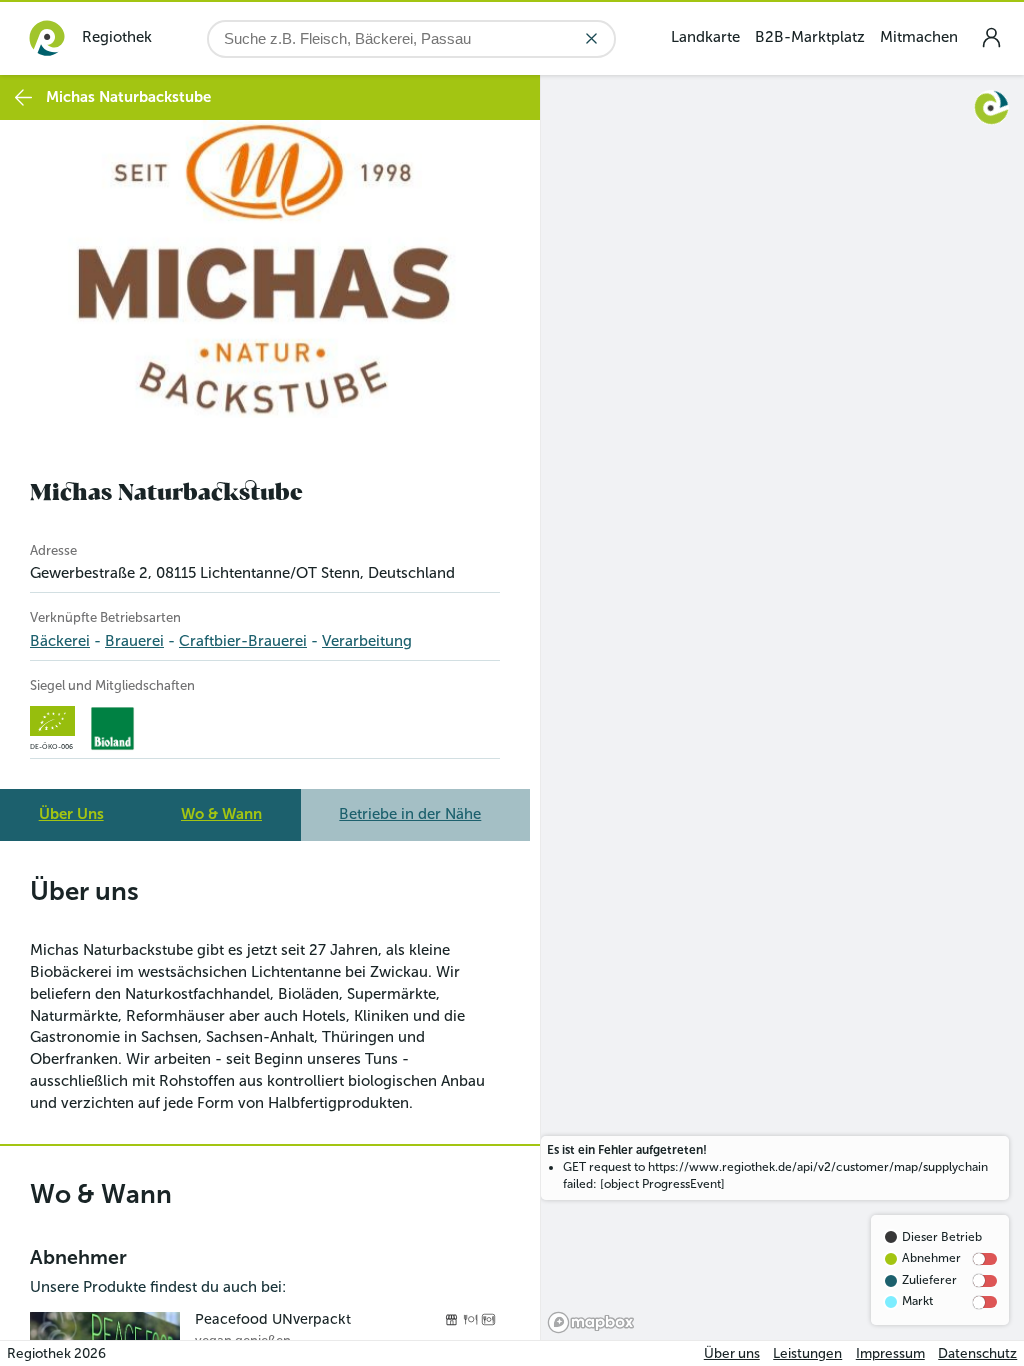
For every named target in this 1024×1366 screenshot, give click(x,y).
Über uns (732, 1353)
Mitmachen (919, 37)
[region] (782, 707)
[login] (991, 37)
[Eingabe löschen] (591, 38)
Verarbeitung (367, 641)
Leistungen (807, 1353)
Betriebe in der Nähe (410, 814)
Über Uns (71, 814)
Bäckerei (60, 641)
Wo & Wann (221, 814)
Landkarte (705, 37)
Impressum (890, 1353)
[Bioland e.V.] (112, 728)
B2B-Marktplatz (810, 37)
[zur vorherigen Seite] (23, 97)
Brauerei (134, 641)
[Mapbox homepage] (591, 1322)
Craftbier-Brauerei (243, 641)
